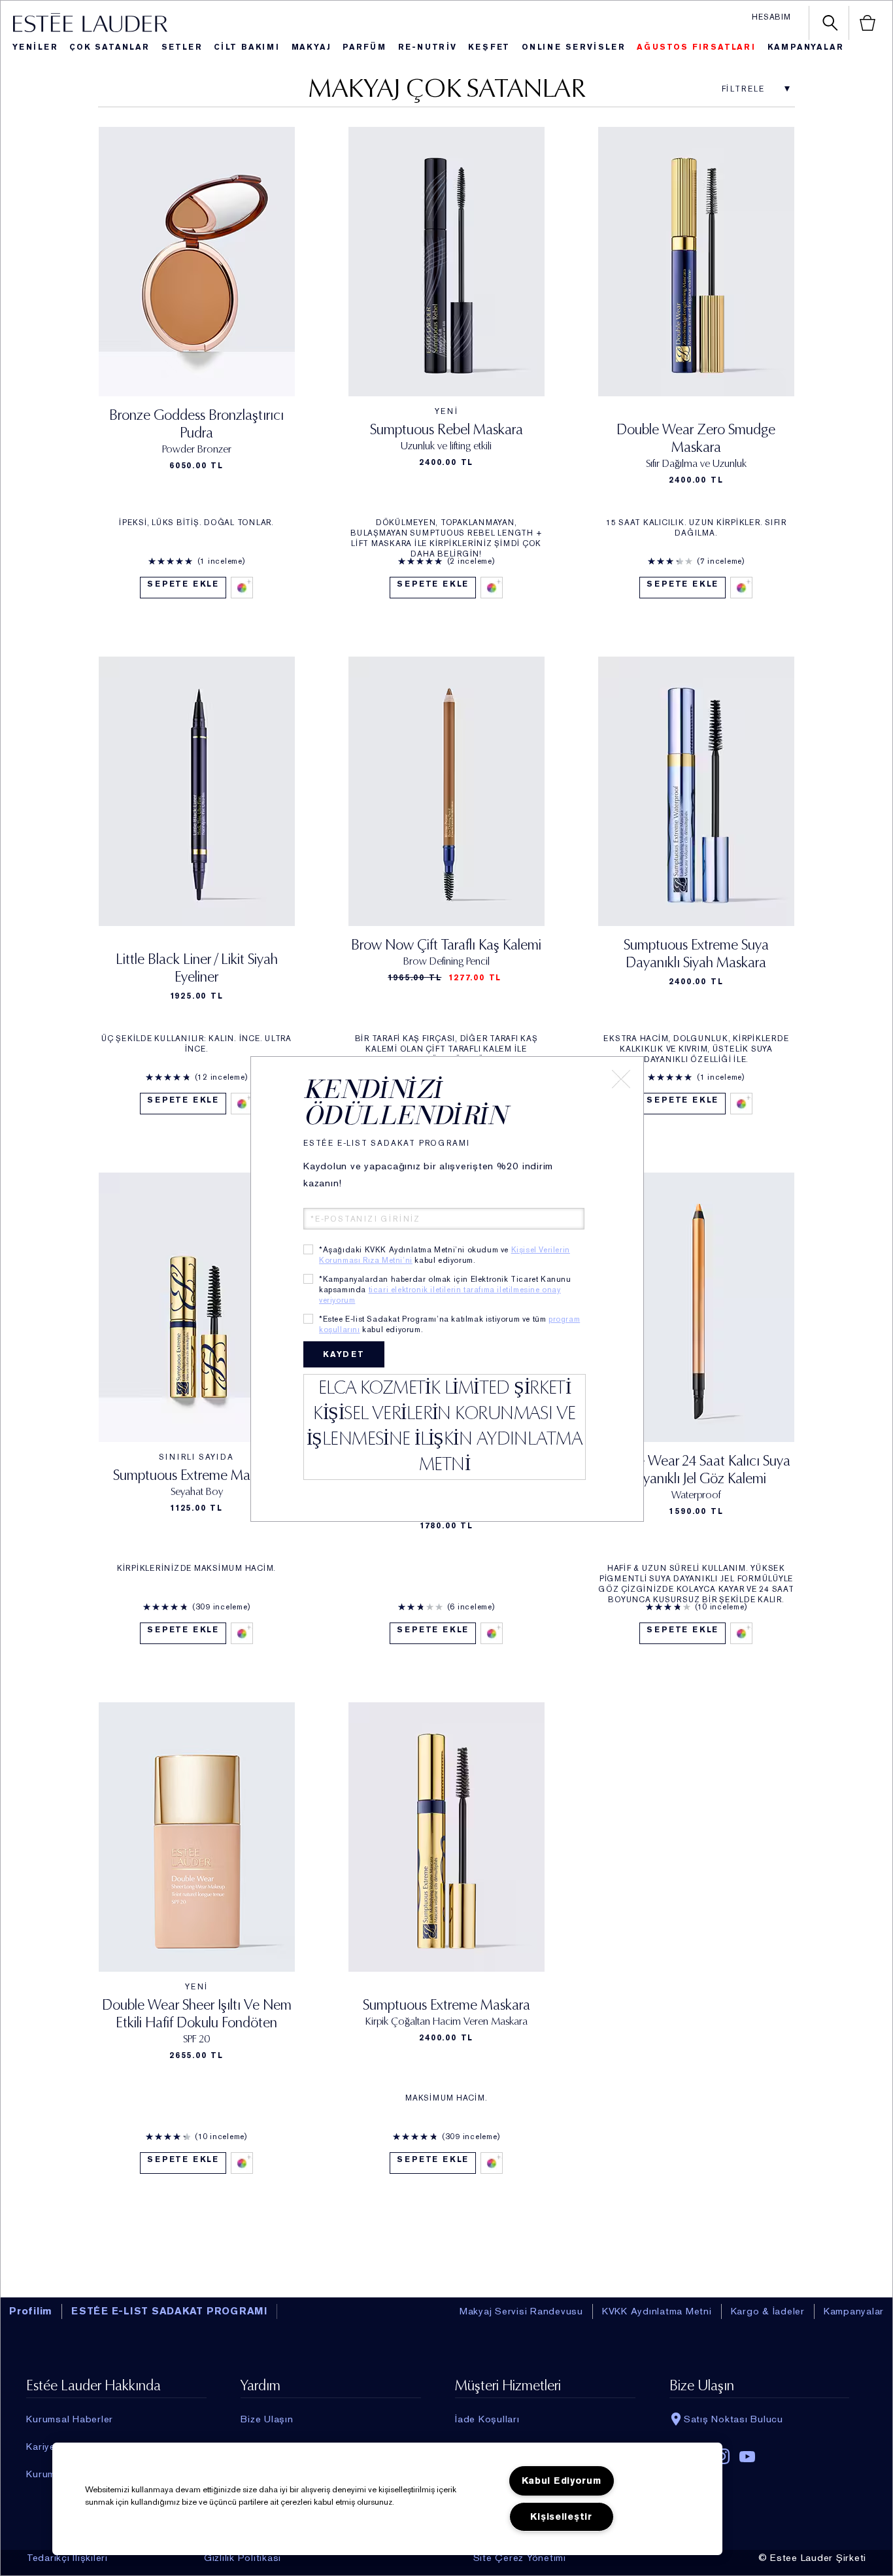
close (621, 1079)
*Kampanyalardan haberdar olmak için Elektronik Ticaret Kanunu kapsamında (445, 1290)
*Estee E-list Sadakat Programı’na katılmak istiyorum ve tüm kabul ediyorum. (449, 1324)
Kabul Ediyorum (562, 2481)
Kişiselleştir (561, 2517)
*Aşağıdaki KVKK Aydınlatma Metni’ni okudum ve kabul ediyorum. (445, 1255)
